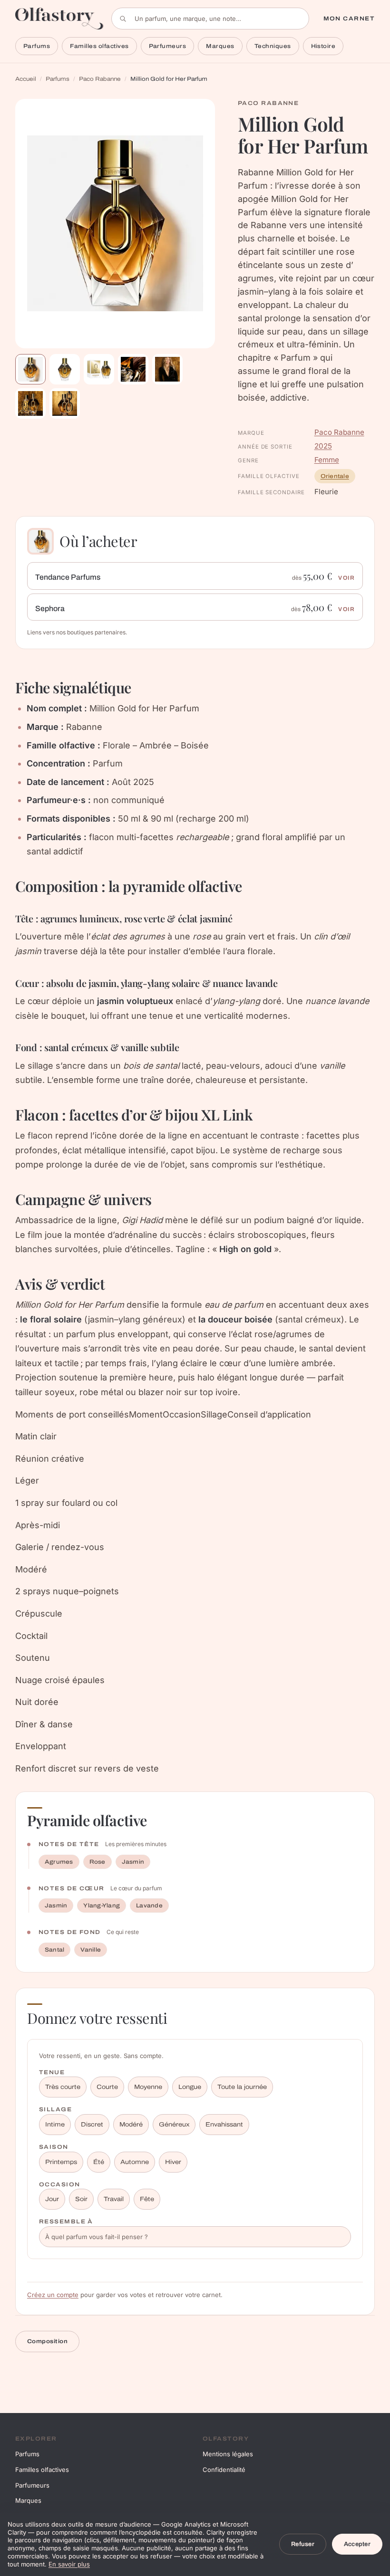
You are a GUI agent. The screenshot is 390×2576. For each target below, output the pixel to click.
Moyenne (148, 2087)
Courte (107, 2087)
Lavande (149, 1906)
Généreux (174, 2125)
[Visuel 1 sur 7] (30, 369)
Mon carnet (349, 19)
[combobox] (210, 19)
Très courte (63, 2087)
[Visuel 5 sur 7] (167, 369)
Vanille (91, 1950)
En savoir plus (69, 2564)
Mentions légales (228, 2454)
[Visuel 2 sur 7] (65, 369)
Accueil (26, 79)
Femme (327, 460)
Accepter (357, 2544)
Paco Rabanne (100, 79)
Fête (147, 2199)
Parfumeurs (168, 46)
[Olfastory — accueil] (59, 18)
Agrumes (59, 1862)
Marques (220, 46)
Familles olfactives (99, 46)
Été (99, 2162)
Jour (52, 2199)
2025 (323, 446)
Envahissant (224, 2125)
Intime (55, 2125)
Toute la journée (242, 2087)
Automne (135, 2162)
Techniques (273, 46)
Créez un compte (53, 2295)
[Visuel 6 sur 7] (30, 403)
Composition (47, 2341)
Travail (114, 2199)
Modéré (131, 2125)
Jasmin (133, 1862)
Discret (92, 2125)
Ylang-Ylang (102, 1906)
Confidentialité (224, 2470)
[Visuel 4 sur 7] (133, 369)
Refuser (303, 2544)
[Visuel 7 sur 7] (65, 403)
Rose (97, 1862)
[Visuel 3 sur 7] (99, 369)
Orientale (335, 476)
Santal (54, 1950)
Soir (81, 2199)
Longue (190, 2087)
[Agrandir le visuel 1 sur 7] (115, 224)
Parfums (37, 46)
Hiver (173, 2162)
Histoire (323, 46)
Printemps (61, 2162)
